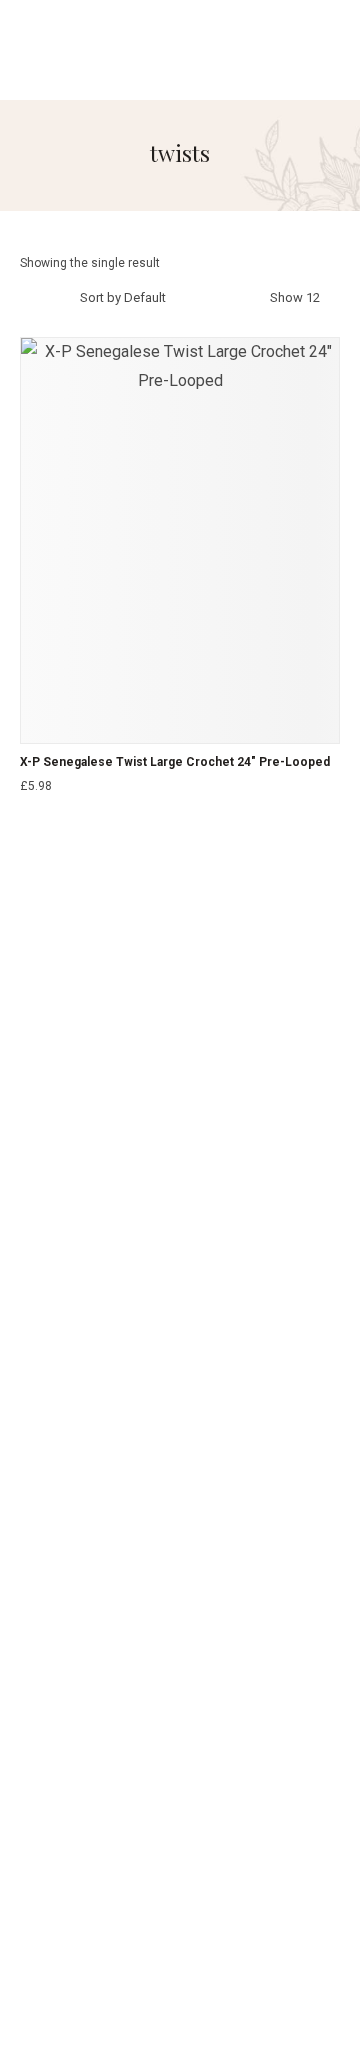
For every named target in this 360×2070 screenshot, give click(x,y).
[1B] (27, 811)
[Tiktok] (180, 1190)
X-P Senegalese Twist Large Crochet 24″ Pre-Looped (175, 762)
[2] (51, 811)
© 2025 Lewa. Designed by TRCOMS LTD (180, 1986)
